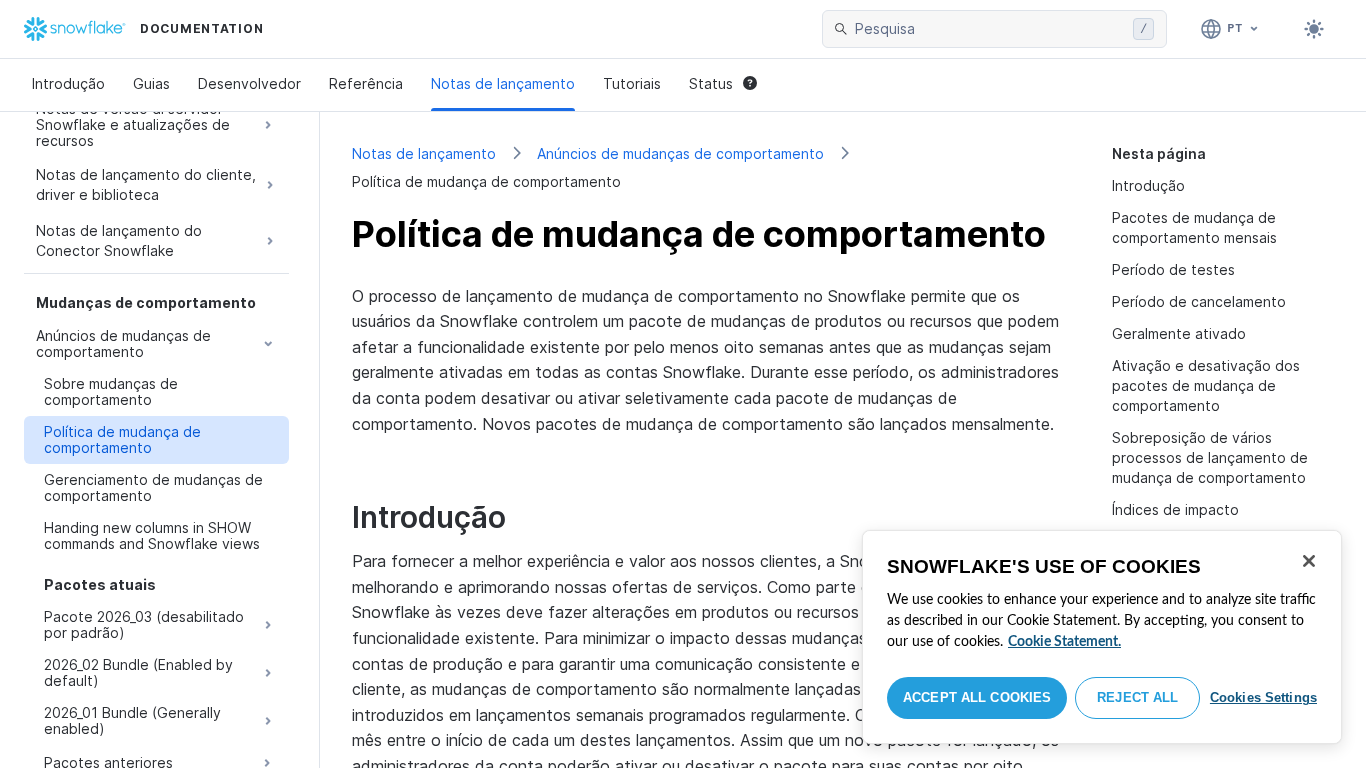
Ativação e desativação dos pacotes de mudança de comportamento (1206, 385)
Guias (151, 83)
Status (711, 83)
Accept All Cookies (977, 697)
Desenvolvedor (249, 83)
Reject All (1137, 697)
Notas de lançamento (503, 83)
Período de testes (1173, 269)
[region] (1102, 637)
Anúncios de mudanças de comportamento (680, 153)
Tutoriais (632, 83)
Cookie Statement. (1064, 642)
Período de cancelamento (1199, 301)
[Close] (1309, 561)
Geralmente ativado (1179, 333)
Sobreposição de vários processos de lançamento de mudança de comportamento (1210, 457)
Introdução (68, 83)
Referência (366, 83)
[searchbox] (990, 29)
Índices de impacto (1175, 509)
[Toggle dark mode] (1314, 29)
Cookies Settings (1263, 697)
